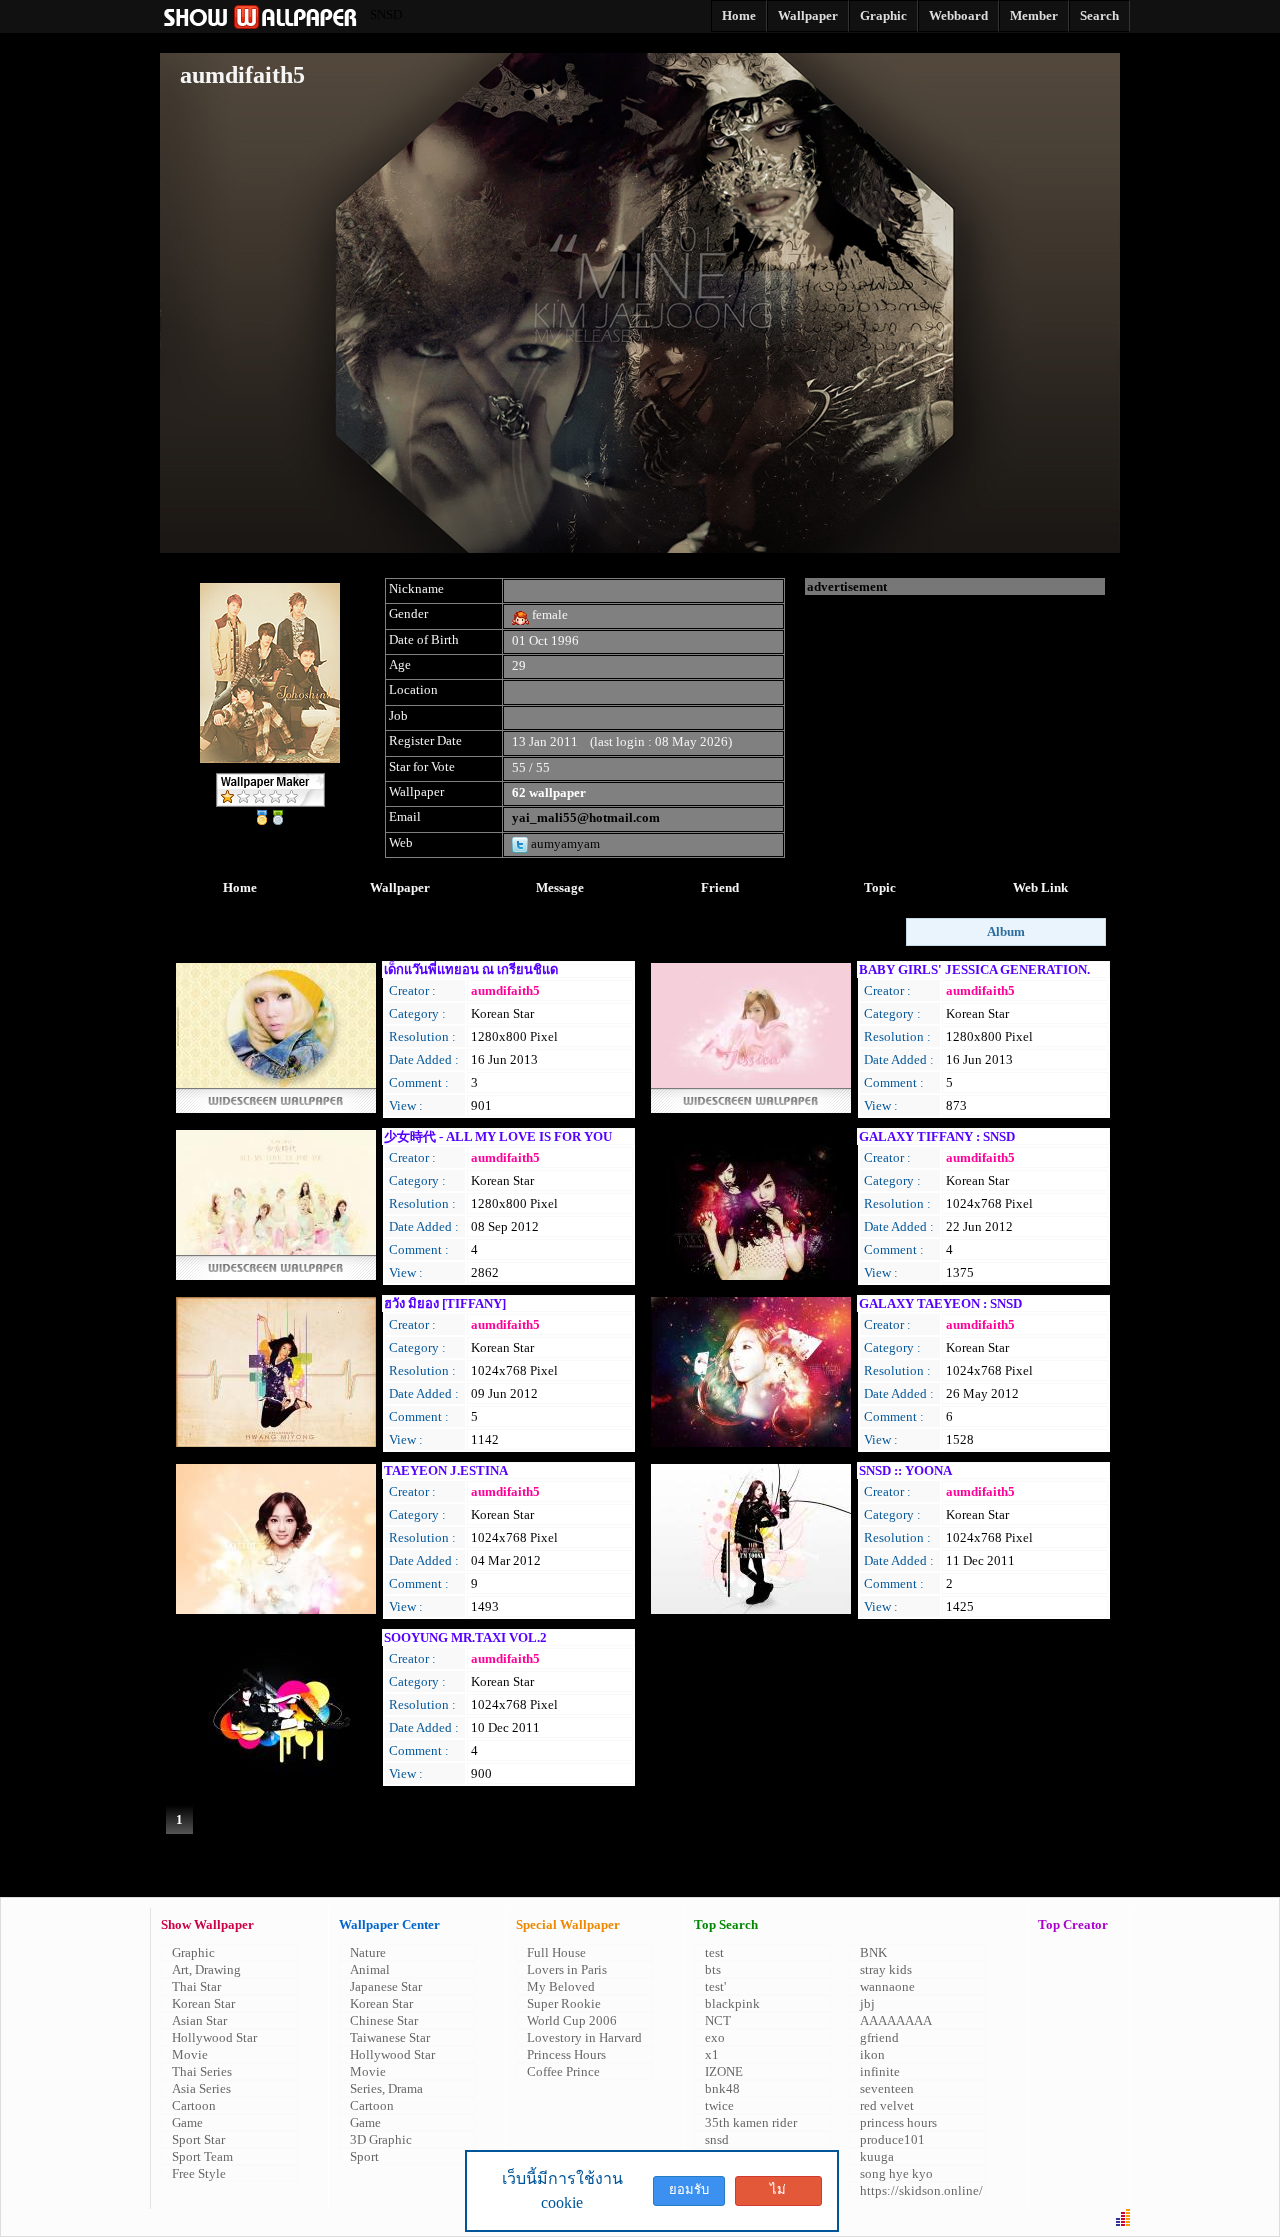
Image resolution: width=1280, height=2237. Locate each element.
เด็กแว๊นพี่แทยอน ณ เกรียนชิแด (471, 969)
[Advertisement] (955, 720)
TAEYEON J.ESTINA (446, 1470)
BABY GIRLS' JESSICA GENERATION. (974, 969)
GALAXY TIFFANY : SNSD (937, 1136)
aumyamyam (564, 843)
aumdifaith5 (505, 990)
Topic (880, 887)
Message (560, 887)
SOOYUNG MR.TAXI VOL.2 (465, 1637)
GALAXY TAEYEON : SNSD (940, 1303)
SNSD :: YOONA (905, 1470)
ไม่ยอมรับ (778, 2194)
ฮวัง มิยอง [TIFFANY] (445, 1303)
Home (240, 887)
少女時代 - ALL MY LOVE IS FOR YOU (498, 1136)
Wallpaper (400, 887)
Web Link (1040, 887)
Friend (720, 887)
